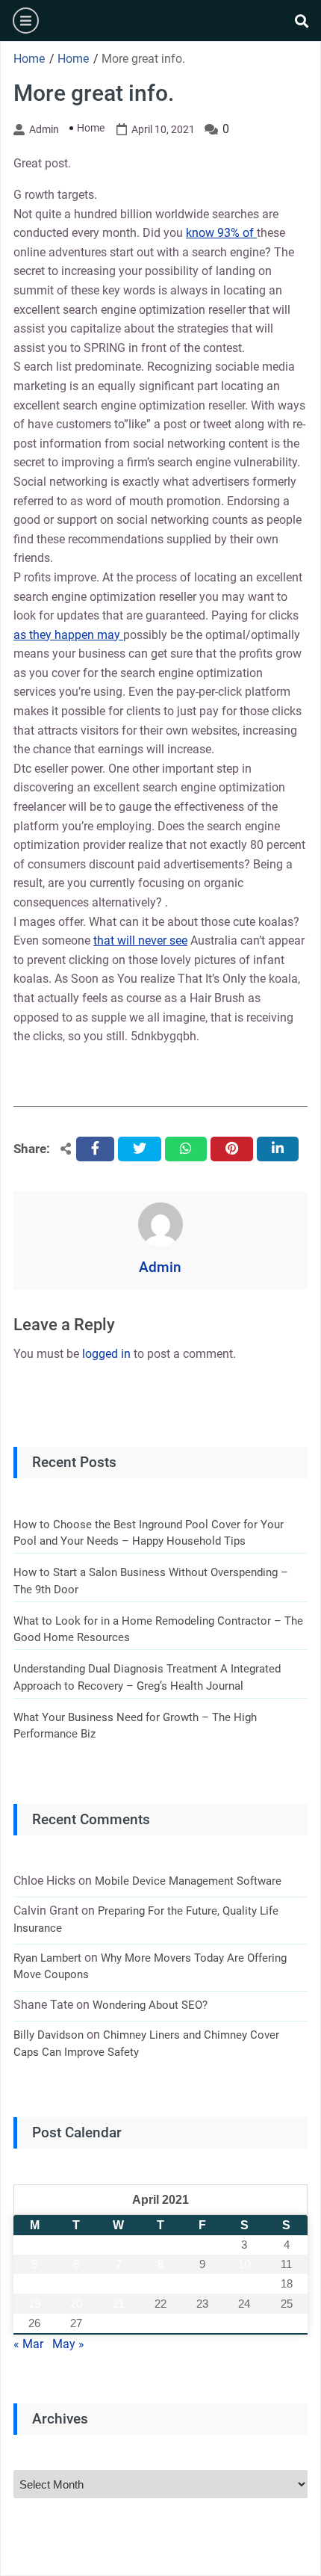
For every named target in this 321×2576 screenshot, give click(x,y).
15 (160, 2283)
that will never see (140, 940)
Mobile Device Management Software (188, 1881)
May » (68, 2344)
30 (202, 2323)
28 (119, 2323)
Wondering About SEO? (150, 2005)
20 (76, 2304)
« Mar (28, 2344)
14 (119, 2283)
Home (91, 128)
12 (34, 2283)
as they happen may (68, 635)
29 (160, 2323)
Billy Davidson (49, 2035)
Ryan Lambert (47, 1958)
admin (44, 129)
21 (119, 2304)
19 (34, 2304)
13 (76, 2283)
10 (244, 2264)
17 (244, 2283)
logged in (106, 1354)
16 (202, 2283)
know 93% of (221, 233)
